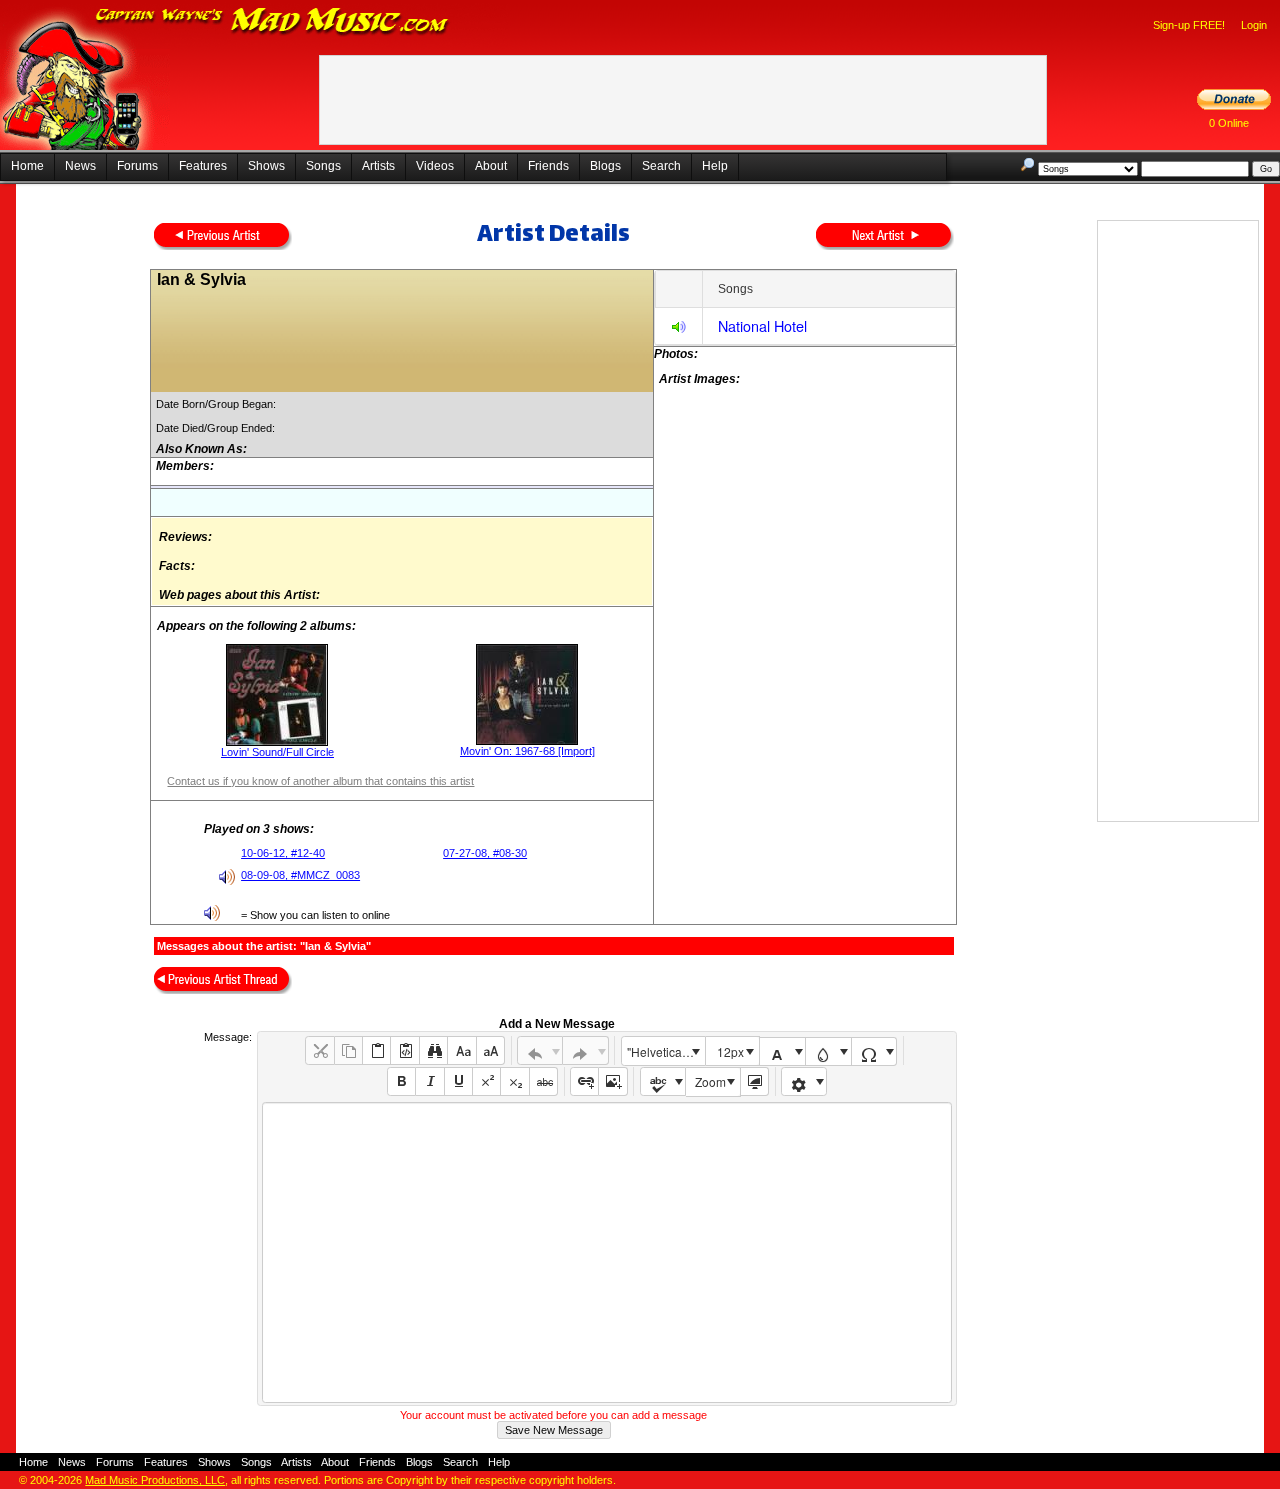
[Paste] (376, 1050)
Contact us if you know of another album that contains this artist (320, 781)
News (80, 166)
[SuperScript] (486, 1081)
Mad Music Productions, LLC (155, 1480)
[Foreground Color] (782, 1051)
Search (661, 166)
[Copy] (348, 1050)
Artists (378, 166)
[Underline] (458, 1081)
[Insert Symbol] (874, 1051)
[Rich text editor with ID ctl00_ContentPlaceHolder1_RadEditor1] (606, 1252)
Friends (548, 166)
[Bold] (401, 1081)
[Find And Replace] (433, 1050)
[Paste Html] (404, 1050)
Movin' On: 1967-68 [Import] (527, 751)
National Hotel (762, 325)
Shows (266, 166)
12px (730, 1051)
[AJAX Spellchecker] (663, 1081)
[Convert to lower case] (461, 1050)
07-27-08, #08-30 (485, 853)
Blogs (605, 166)
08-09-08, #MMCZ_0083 (300, 875)
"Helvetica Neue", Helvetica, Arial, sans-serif (666, 1051)
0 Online (1229, 123)
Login (1254, 25)
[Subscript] (514, 1081)
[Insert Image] (612, 1081)
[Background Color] (828, 1051)
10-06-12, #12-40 (283, 853)
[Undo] (540, 1050)
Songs (323, 166)
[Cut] (319, 1050)
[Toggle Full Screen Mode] (754, 1081)
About (491, 166)
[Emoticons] (804, 1081)
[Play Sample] (679, 329)
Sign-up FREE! (1189, 25)
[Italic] (429, 1081)
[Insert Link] (584, 1081)
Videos (435, 166)
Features (203, 166)
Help (715, 166)
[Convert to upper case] (490, 1050)
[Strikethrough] (543, 1081)
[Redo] (585, 1050)
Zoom (710, 1081)
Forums (137, 166)
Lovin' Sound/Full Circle (277, 752)
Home (27, 166)
